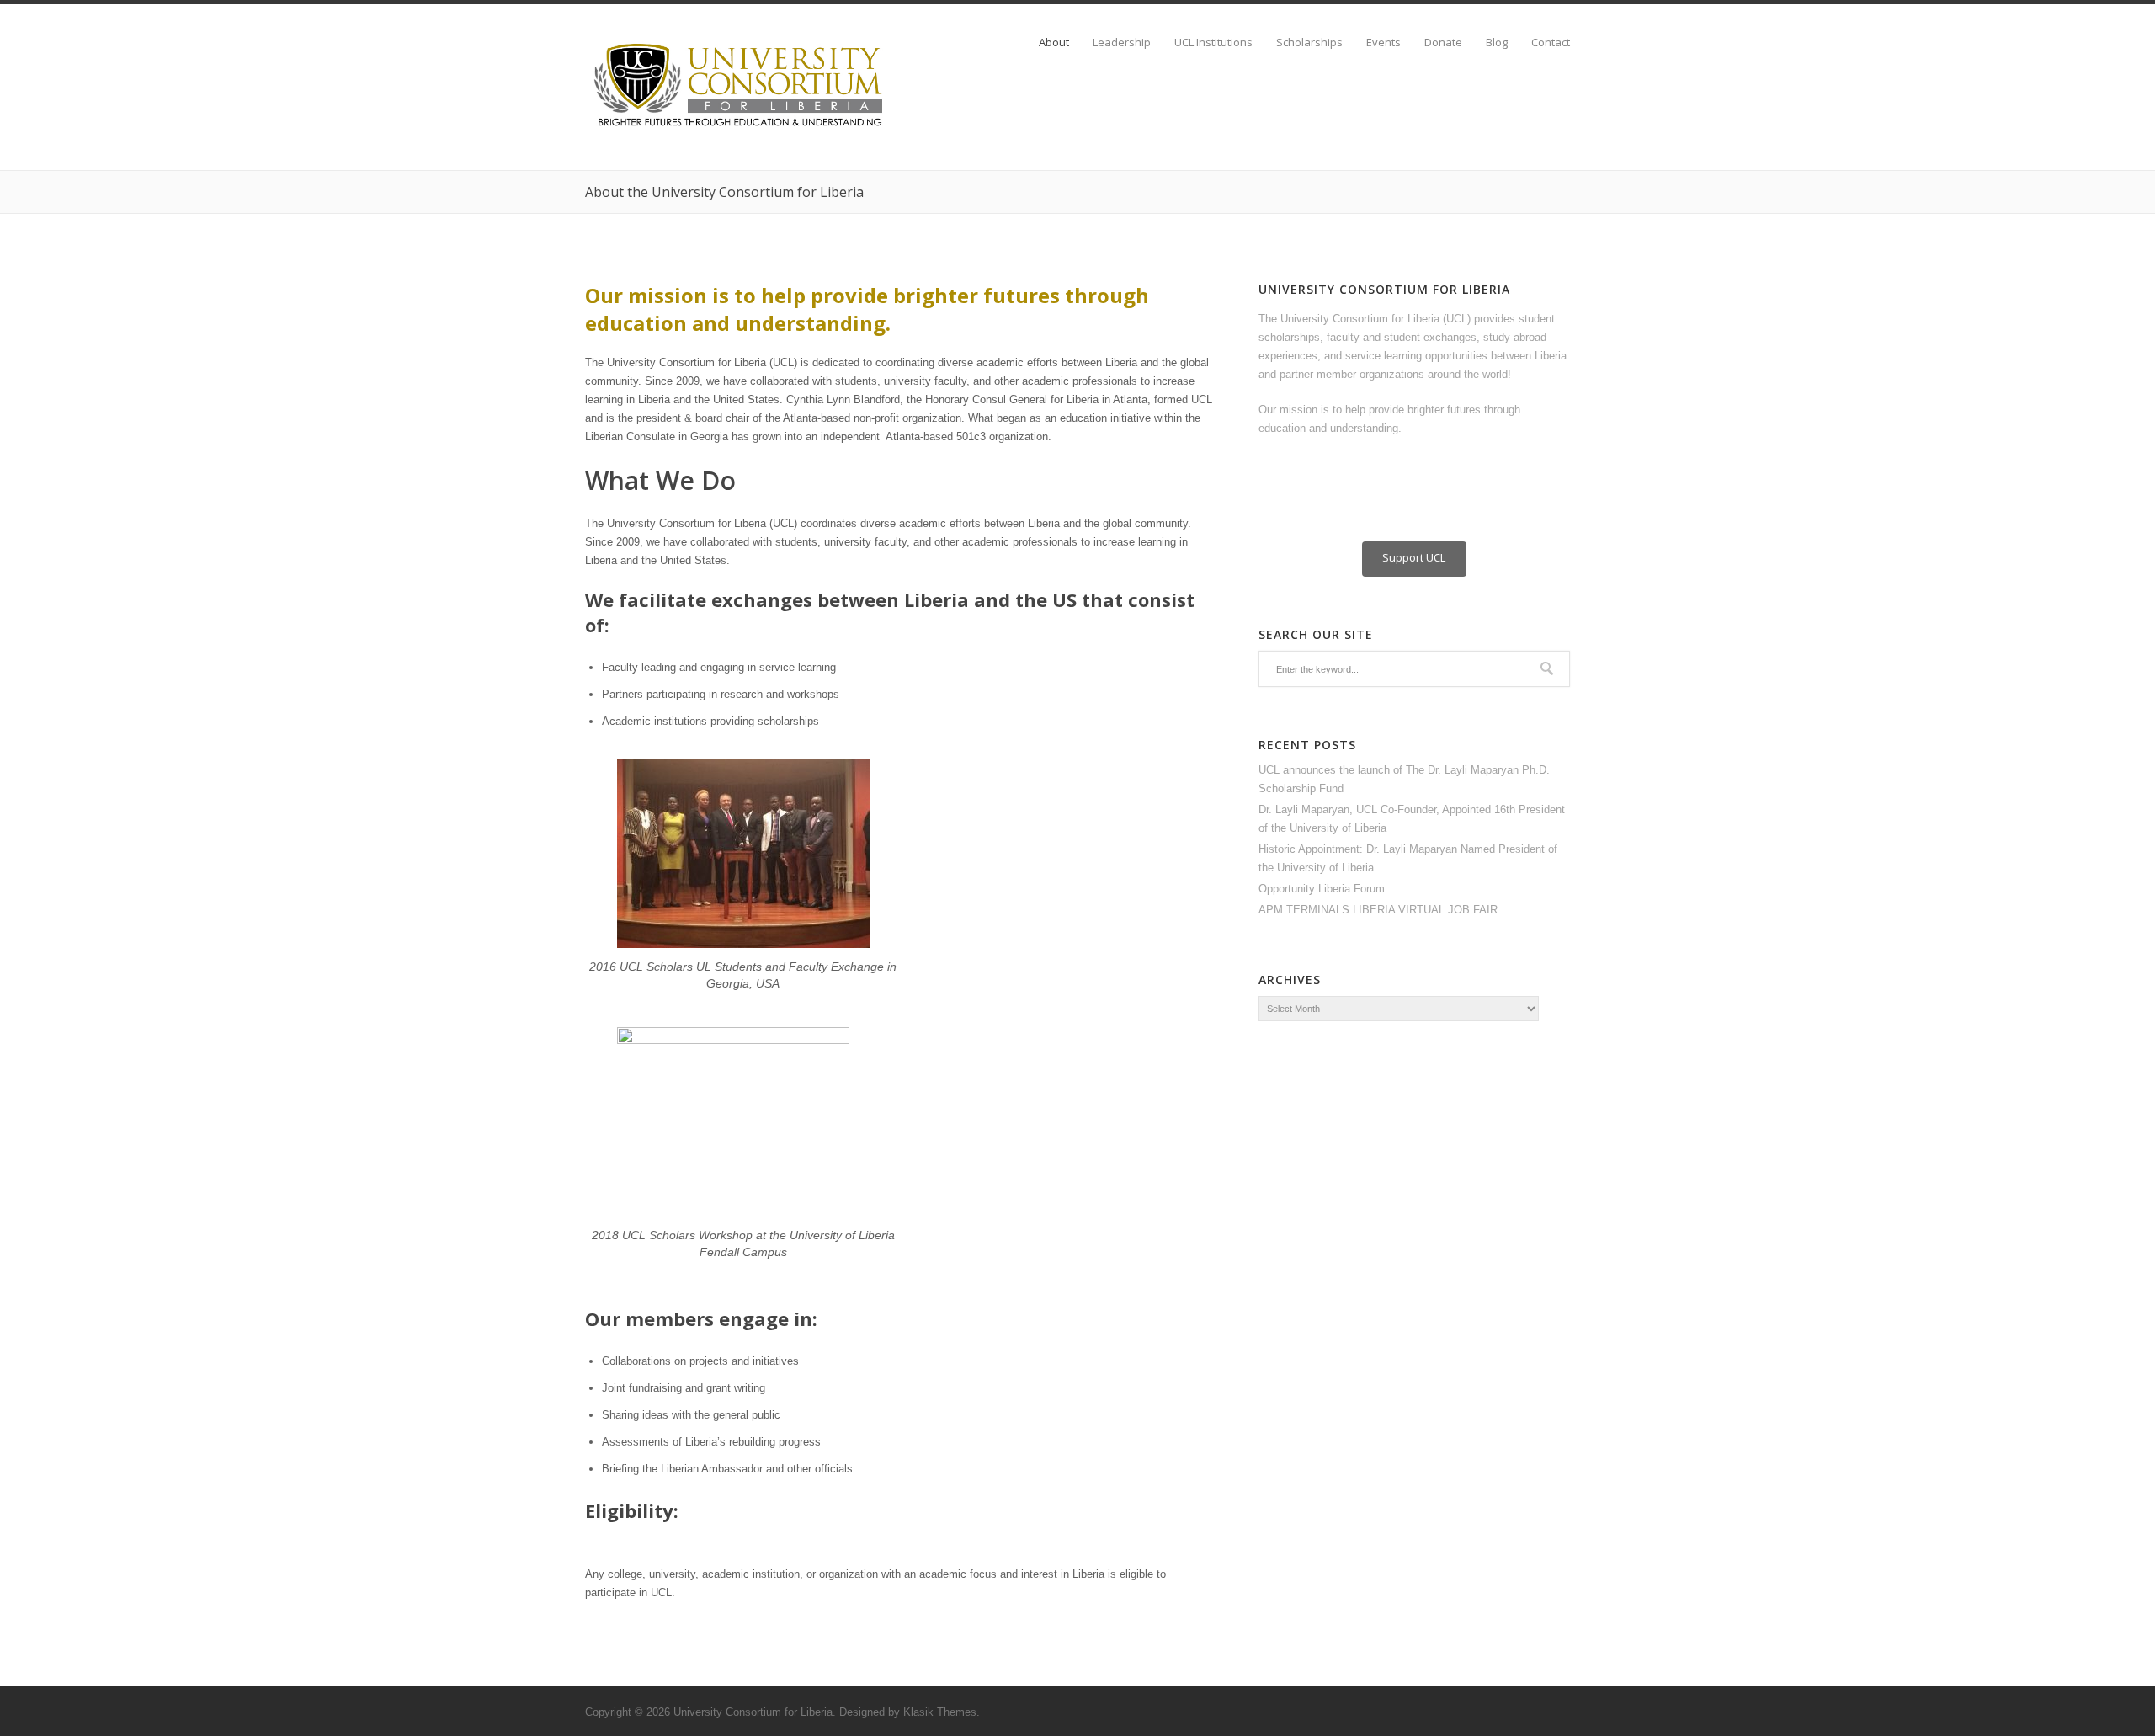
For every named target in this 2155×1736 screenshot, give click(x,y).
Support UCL (1414, 557)
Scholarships (1309, 43)
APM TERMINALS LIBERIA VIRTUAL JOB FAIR (1378, 910)
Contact (1551, 43)
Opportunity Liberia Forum (1322, 889)
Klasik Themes (940, 1712)
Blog (1497, 43)
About (1054, 43)
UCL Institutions (1213, 43)
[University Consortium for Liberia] (741, 128)
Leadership (1122, 43)
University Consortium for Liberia (753, 1712)
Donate (1443, 43)
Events (1383, 43)
